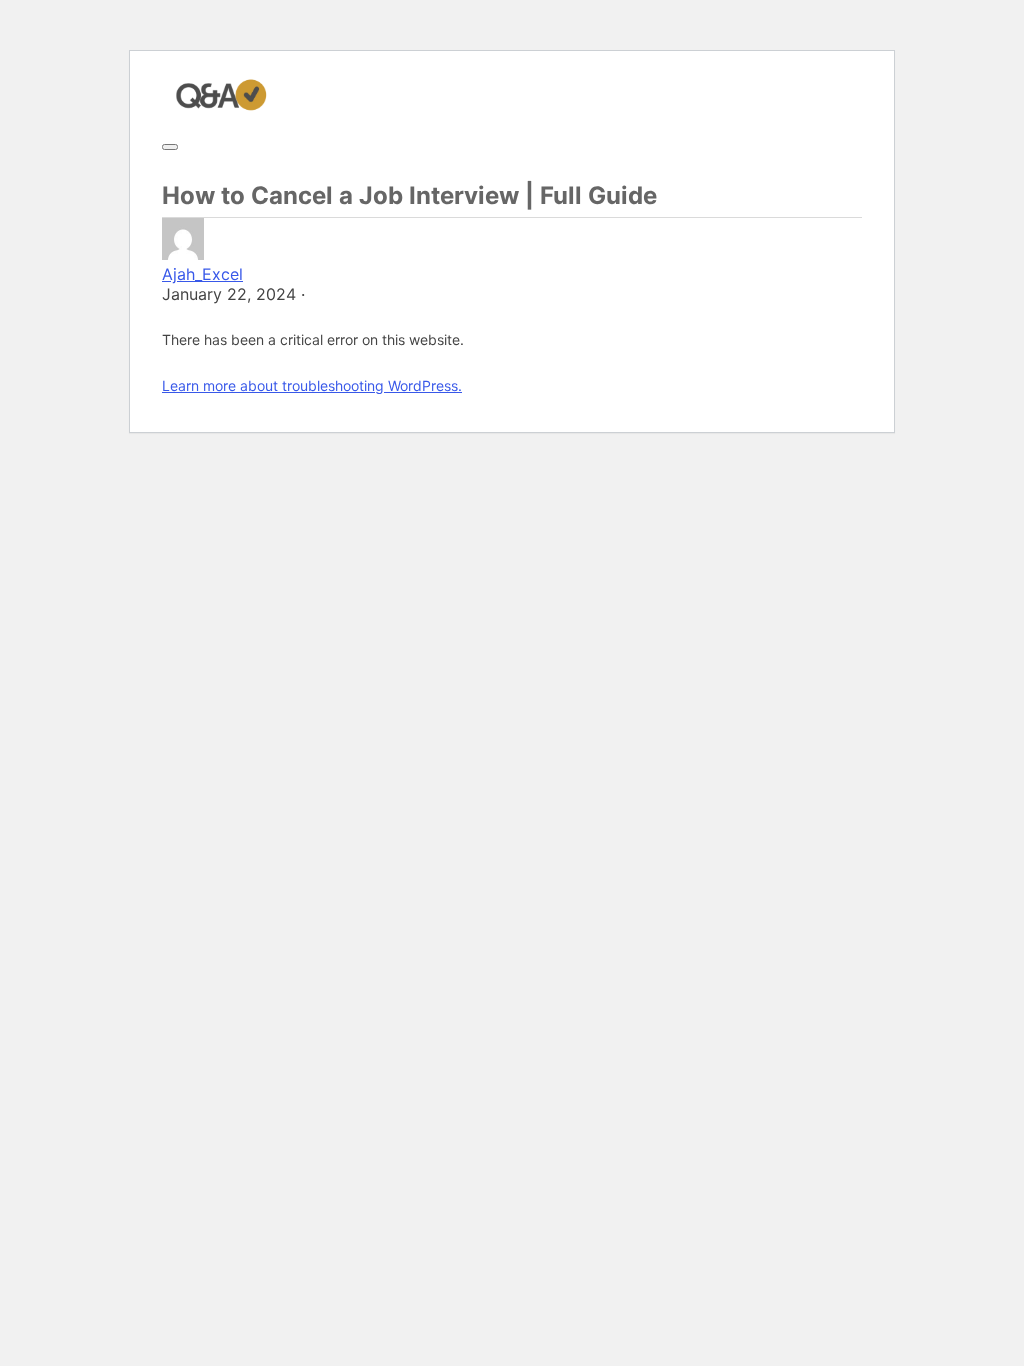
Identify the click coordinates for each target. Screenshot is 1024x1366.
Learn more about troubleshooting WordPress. (312, 385)
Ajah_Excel (202, 274)
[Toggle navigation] (170, 147)
